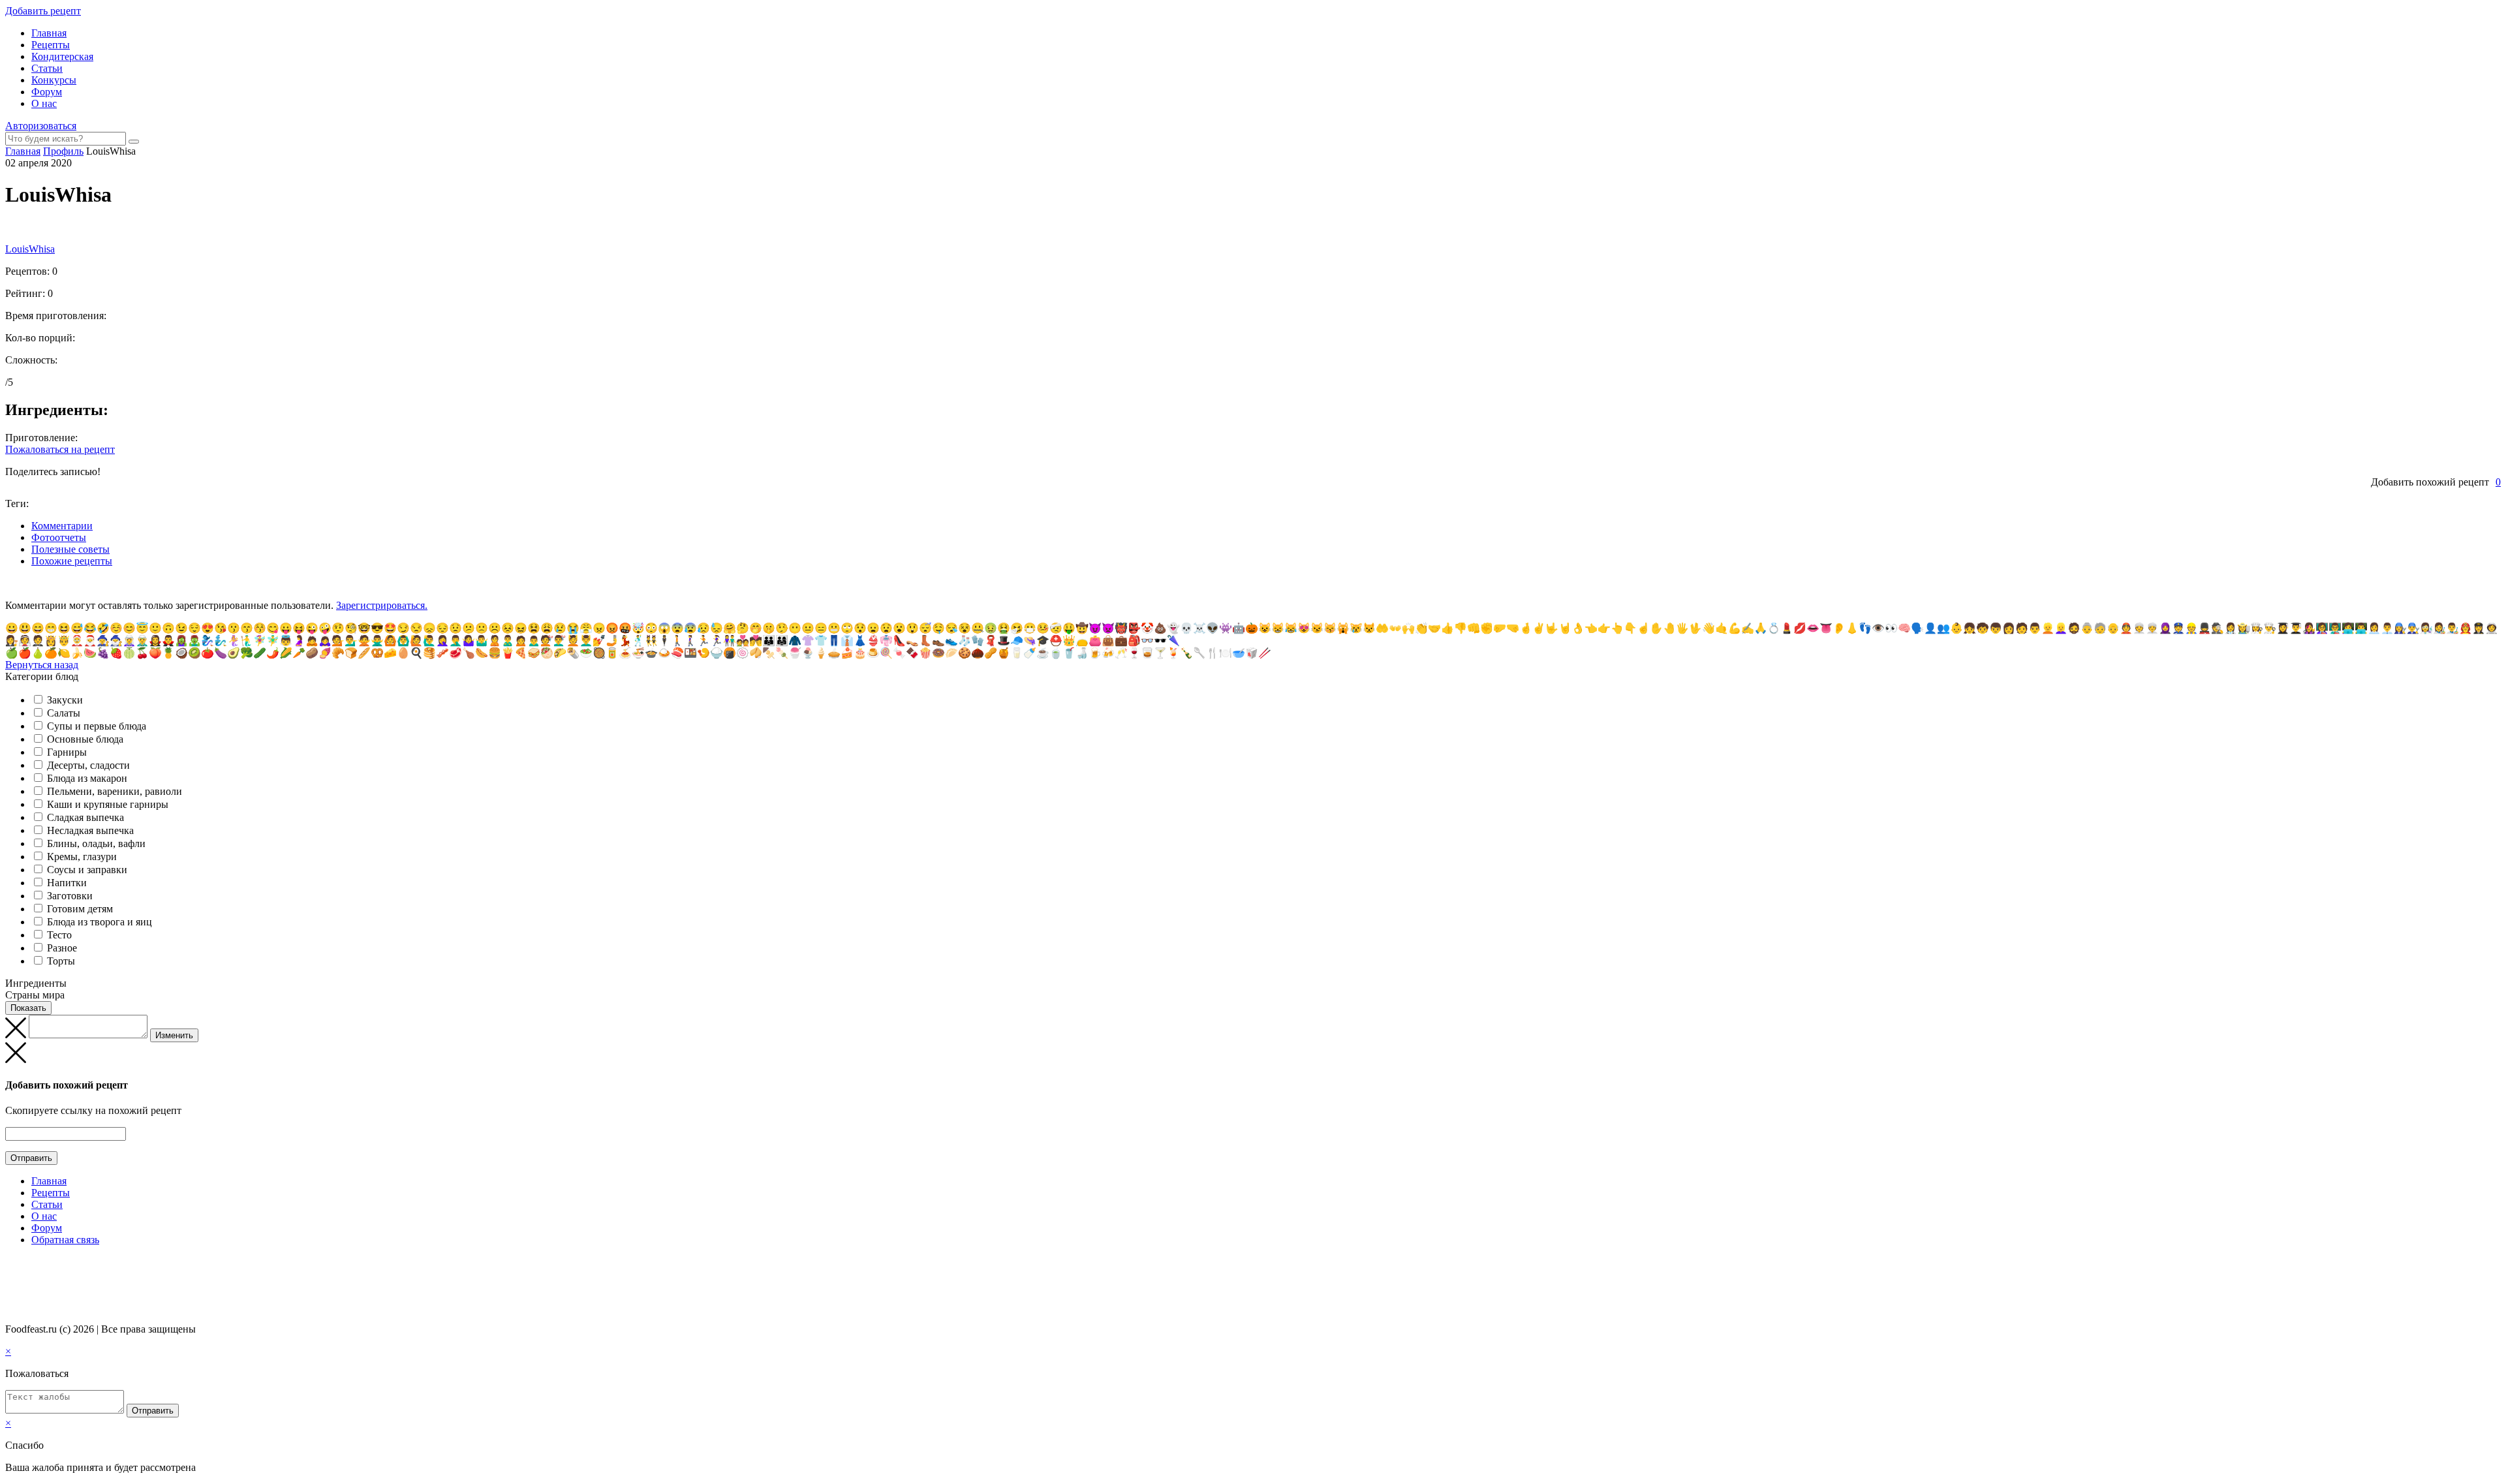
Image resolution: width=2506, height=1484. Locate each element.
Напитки (67, 883)
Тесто (59, 935)
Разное (62, 948)
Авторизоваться (41, 126)
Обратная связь (65, 1240)
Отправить (31, 1158)
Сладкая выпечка (85, 817)
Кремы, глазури (82, 857)
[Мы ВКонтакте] (11, 1265)
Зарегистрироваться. (382, 605)
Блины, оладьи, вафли (96, 843)
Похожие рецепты (72, 561)
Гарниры (67, 752)
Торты (61, 961)
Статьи (47, 68)
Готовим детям (80, 909)
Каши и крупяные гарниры (108, 804)
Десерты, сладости (88, 765)
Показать (28, 1008)
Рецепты (51, 45)
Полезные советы (70, 549)
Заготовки (70, 896)
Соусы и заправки (87, 870)
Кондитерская (62, 56)
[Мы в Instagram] (36, 1265)
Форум (47, 92)
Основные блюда (85, 739)
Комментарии (62, 526)
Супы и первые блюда (97, 726)
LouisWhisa (30, 249)
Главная (49, 33)
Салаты (64, 713)
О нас (44, 103)
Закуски (65, 700)
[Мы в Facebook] (23, 1265)
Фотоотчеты (59, 537)
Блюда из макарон (87, 778)
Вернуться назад (42, 665)
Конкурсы (54, 80)
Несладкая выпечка (90, 830)
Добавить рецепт (43, 11)
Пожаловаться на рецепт (60, 449)
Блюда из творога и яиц (100, 922)
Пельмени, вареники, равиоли (115, 791)
